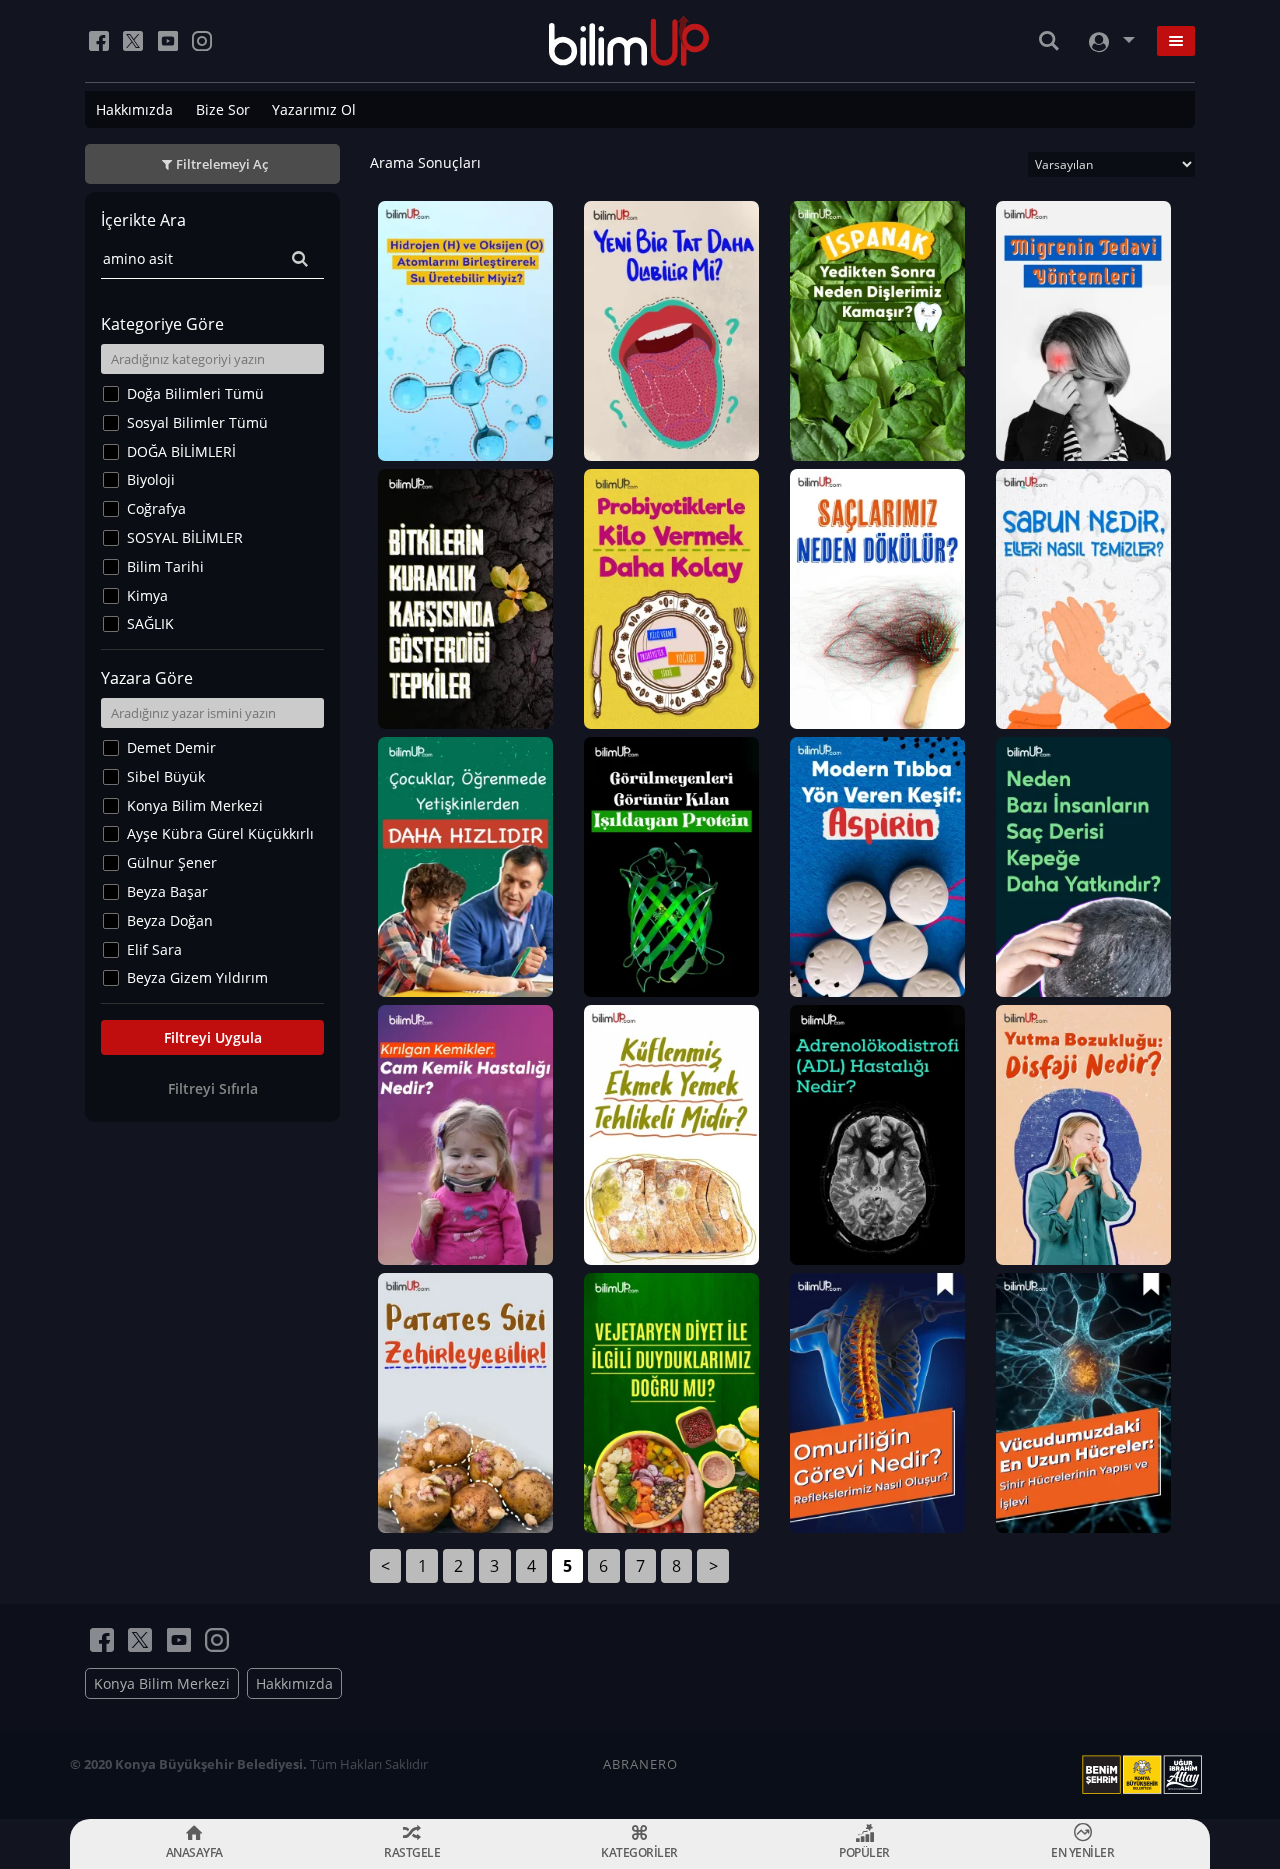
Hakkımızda (134, 109)
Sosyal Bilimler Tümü (197, 422)
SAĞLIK (150, 623)
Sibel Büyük (166, 776)
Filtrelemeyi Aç (222, 164)
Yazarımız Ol (314, 109)
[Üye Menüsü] (1110, 41)
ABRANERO (640, 1764)
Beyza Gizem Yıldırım (197, 977)
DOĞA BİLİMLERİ (181, 451)
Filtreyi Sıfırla (213, 1088)
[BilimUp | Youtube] (168, 41)
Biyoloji (151, 479)
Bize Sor (223, 109)
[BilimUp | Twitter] (133, 41)
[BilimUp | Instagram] (202, 41)
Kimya (147, 595)
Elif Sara (154, 949)
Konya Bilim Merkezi (195, 805)
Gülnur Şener (172, 862)
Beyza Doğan (170, 920)
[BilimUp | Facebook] (99, 41)
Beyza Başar (167, 891)
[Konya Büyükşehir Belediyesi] (1146, 1775)
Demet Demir (171, 747)
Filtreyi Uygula (213, 1037)
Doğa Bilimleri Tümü (195, 393)
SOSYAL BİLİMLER (185, 537)
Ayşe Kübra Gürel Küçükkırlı (220, 833)
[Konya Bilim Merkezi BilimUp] (629, 41)
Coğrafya (156, 508)
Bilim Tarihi (165, 566)
